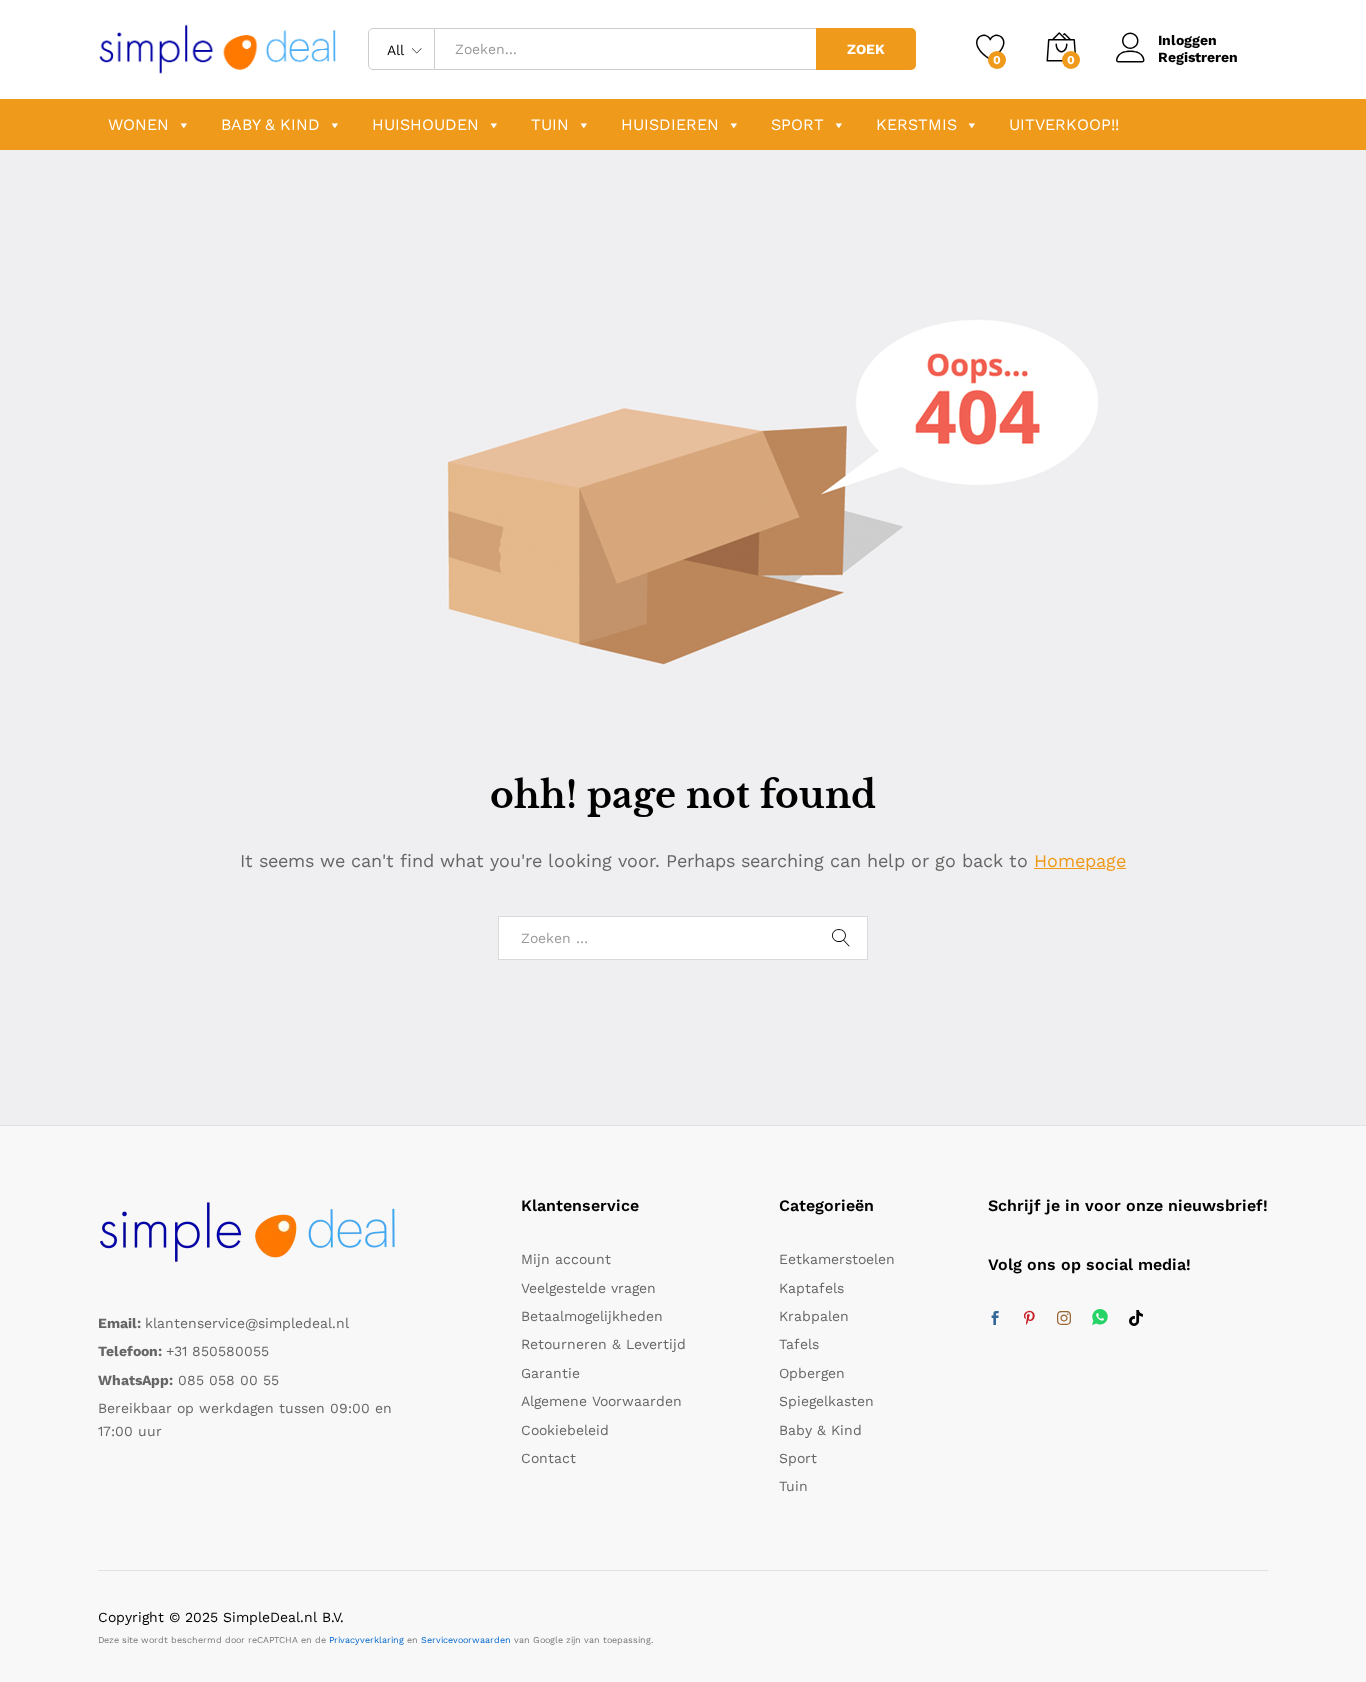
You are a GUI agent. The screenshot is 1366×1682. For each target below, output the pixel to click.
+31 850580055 (217, 1351)
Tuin (550, 124)
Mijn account (566, 1259)
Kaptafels (811, 1288)
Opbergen (812, 1373)
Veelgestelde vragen (588, 1288)
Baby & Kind (270, 124)
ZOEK (866, 49)
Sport (797, 124)
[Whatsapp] (1100, 1318)
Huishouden (425, 124)
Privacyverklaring (366, 1640)
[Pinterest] (1029, 1319)
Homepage (1080, 860)
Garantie (550, 1373)
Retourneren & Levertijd (603, 1344)
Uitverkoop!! (1064, 124)
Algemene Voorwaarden (601, 1401)
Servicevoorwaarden (466, 1640)
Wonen (138, 124)
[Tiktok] (1136, 1319)
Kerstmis (916, 124)
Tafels (799, 1344)
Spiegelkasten (826, 1401)
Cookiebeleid (565, 1430)
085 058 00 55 (228, 1380)
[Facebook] (995, 1319)
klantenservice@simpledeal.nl (247, 1323)
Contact (548, 1458)
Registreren (1198, 57)
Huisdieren (670, 124)
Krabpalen (814, 1316)
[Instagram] (1064, 1319)
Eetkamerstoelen (837, 1259)
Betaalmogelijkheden (592, 1316)
